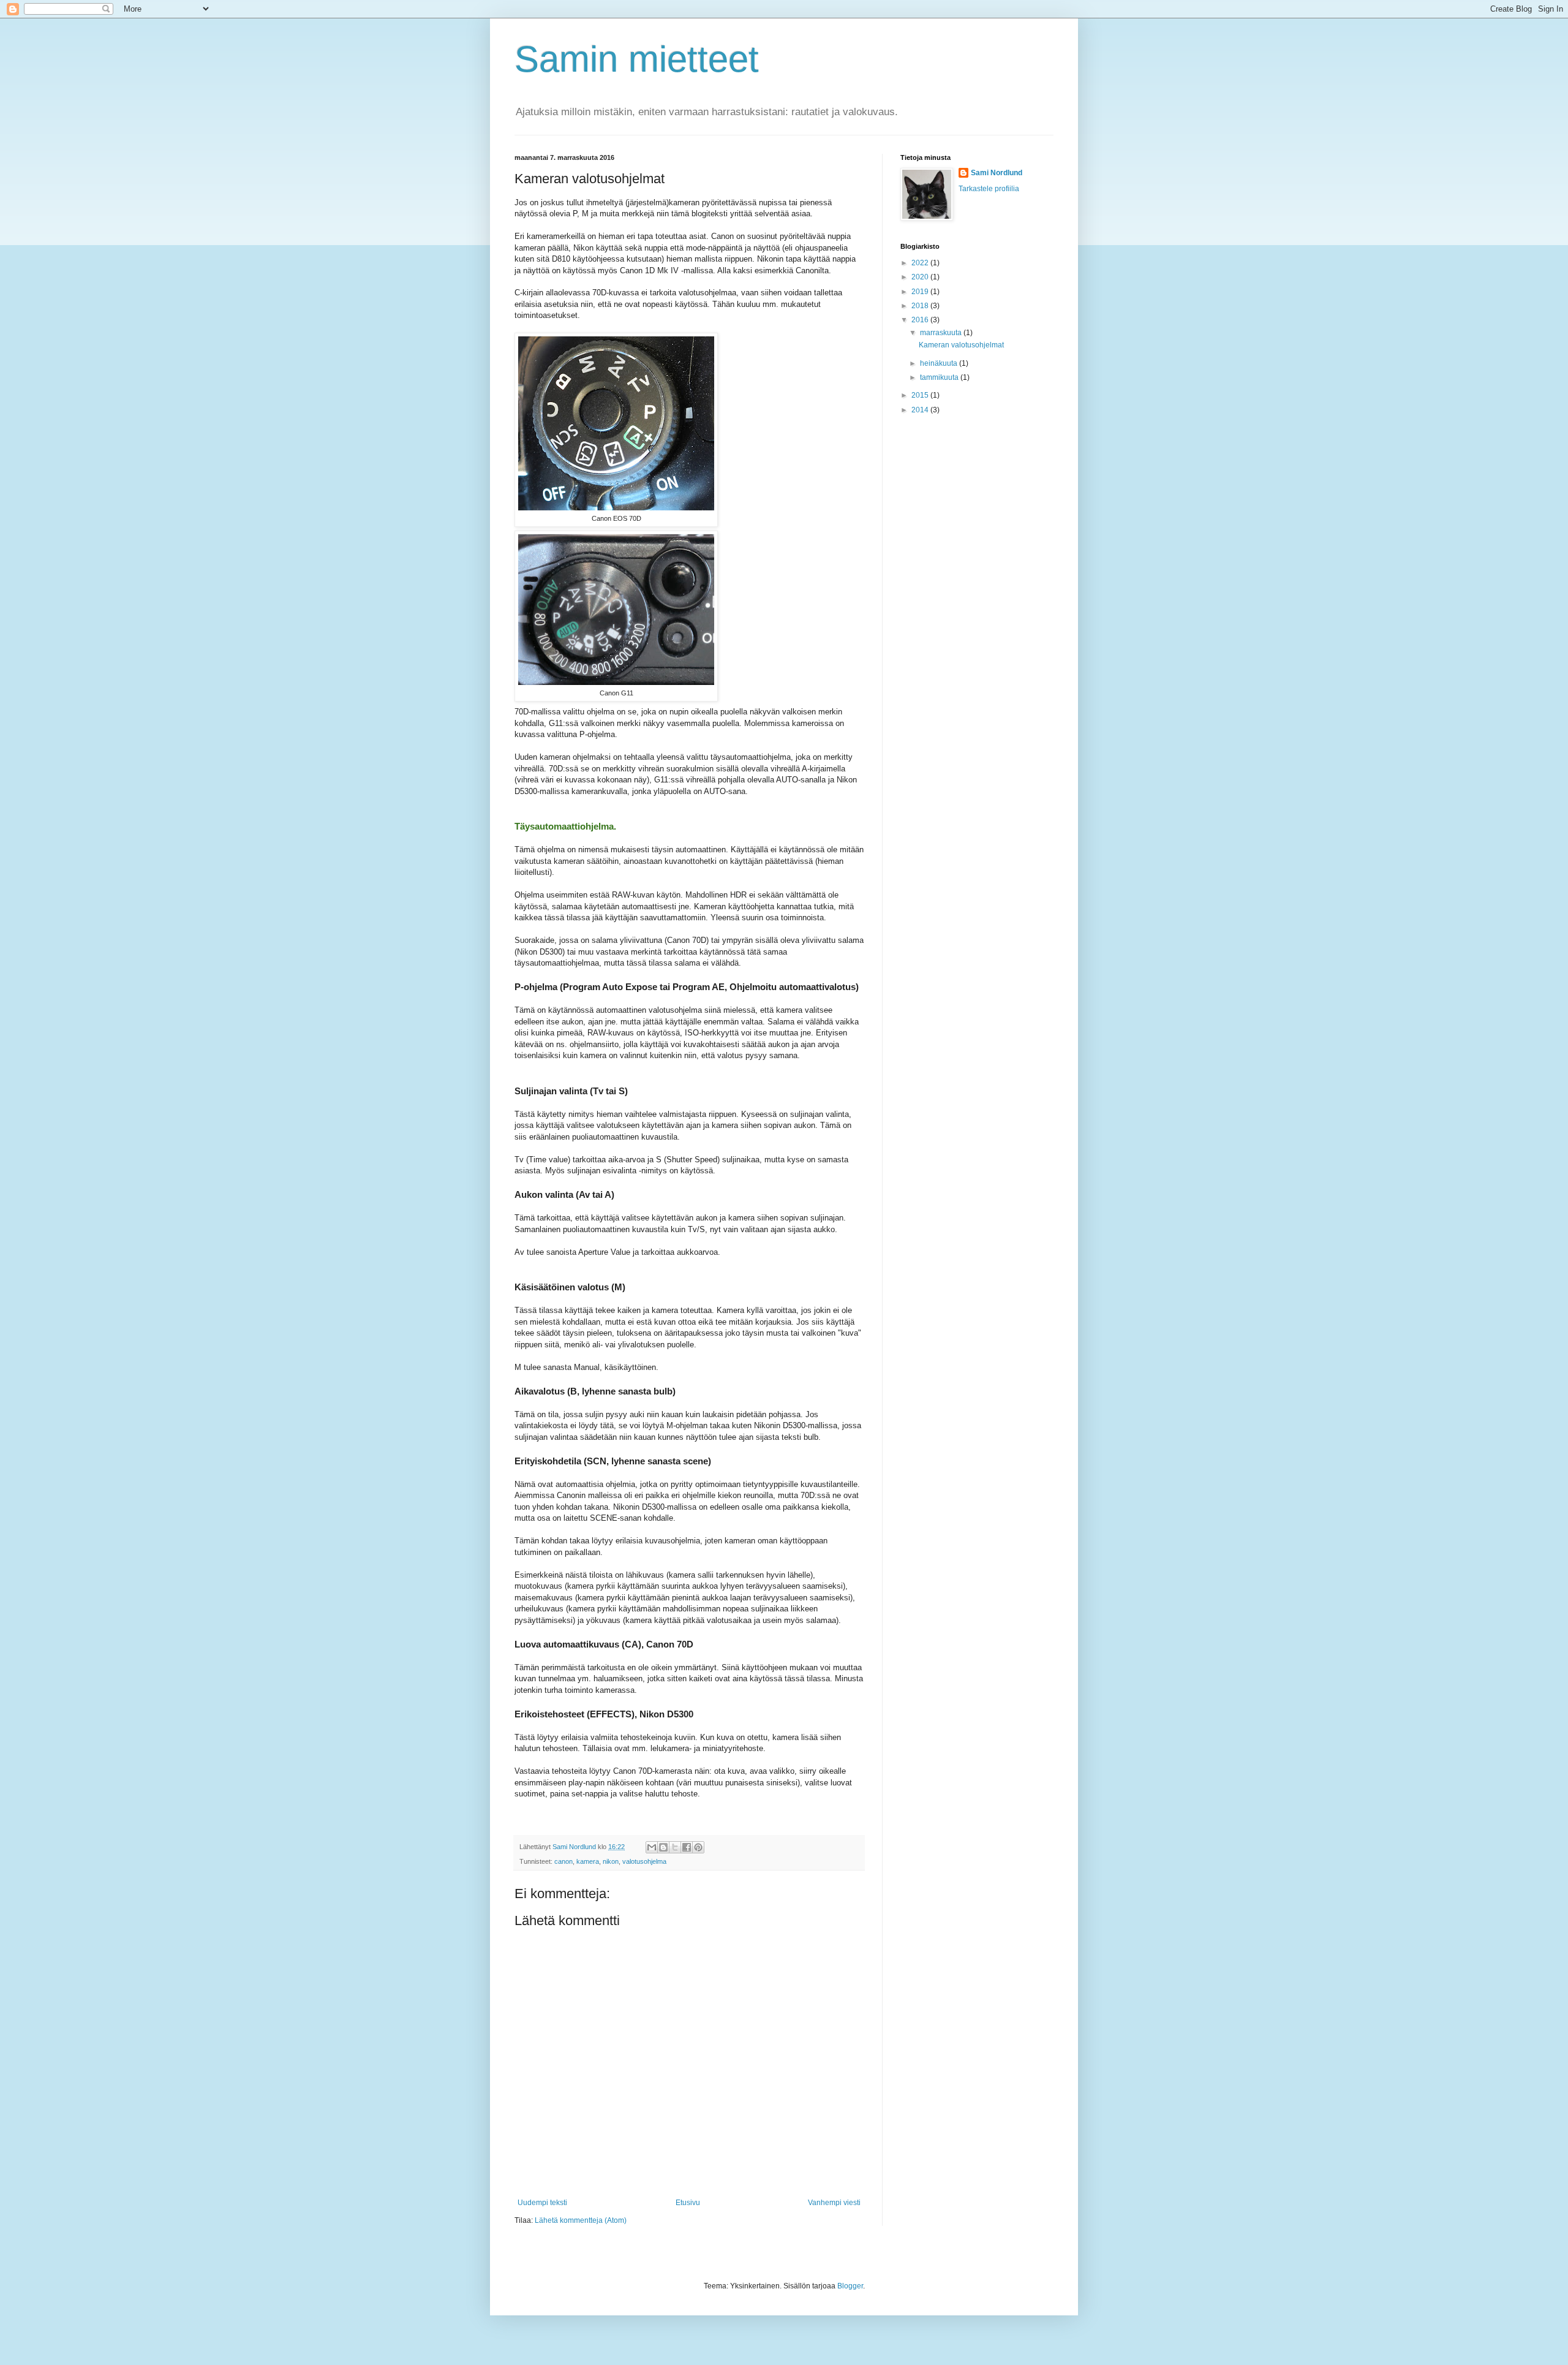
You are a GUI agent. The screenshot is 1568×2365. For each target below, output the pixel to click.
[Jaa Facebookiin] (687, 1847)
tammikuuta (940, 377)
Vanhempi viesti (834, 2203)
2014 (921, 410)
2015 (921, 395)
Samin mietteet (637, 59)
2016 (921, 320)
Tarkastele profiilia (989, 189)
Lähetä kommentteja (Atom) (581, 2220)
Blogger (850, 2286)
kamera (588, 1861)
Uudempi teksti (542, 2203)
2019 (921, 292)
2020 (921, 277)
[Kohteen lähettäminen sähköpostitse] (652, 1847)
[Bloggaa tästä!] (663, 1847)
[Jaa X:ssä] (675, 1847)
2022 (921, 263)
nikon (611, 1861)
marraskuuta (942, 333)
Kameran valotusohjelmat (961, 345)
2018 (921, 306)
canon (563, 1861)
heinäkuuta (940, 363)
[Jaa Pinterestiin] (698, 1847)
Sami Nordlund (997, 173)
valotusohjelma (644, 1861)
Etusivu (688, 2203)
